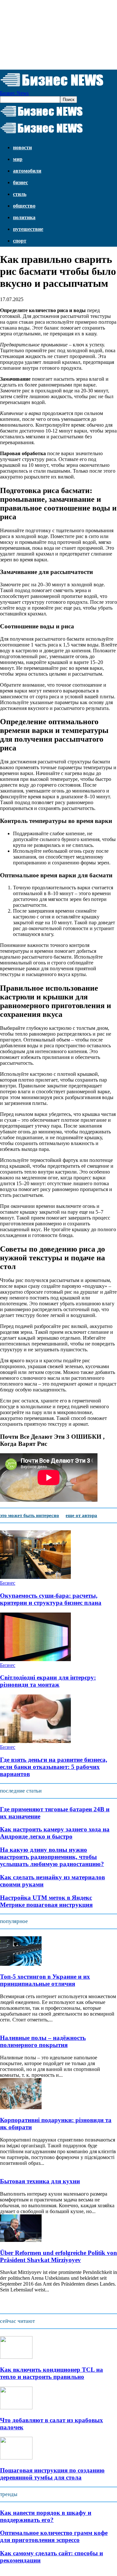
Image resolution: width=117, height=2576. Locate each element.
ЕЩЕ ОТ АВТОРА (81, 1515)
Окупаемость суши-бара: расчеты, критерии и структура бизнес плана (51, 1599)
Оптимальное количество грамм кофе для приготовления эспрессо (54, 2536)
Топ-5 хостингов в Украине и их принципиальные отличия (45, 1980)
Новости (22, 147)
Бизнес (20, 182)
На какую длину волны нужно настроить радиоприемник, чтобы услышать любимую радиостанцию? (52, 1857)
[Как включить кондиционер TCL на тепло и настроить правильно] (16, 2357)
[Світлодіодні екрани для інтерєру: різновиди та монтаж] (35, 1659)
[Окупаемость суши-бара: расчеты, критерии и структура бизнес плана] (35, 1577)
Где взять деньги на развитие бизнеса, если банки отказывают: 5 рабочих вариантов (54, 1767)
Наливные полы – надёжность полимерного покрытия (43, 2041)
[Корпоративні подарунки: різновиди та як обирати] (21, 2107)
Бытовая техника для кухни (40, 2181)
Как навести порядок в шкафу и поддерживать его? (46, 2516)
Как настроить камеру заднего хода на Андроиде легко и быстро (55, 1833)
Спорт (20, 241)
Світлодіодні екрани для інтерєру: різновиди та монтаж (48, 1681)
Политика (24, 217)
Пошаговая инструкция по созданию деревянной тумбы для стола (52, 2474)
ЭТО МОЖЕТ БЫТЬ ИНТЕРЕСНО (30, 1515)
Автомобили (27, 171)
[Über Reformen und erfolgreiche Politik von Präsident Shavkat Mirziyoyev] (21, 2240)
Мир (18, 159)
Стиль (20, 194)
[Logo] (42, 117)
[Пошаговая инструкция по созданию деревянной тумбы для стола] (16, 2458)
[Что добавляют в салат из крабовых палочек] (16, 2407)
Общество (24, 206)
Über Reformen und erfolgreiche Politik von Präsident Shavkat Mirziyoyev (58, 2256)
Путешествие (28, 229)
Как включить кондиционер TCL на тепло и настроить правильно (52, 2373)
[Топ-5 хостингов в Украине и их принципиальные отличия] (21, 1964)
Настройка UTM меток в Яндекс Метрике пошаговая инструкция (46, 1901)
